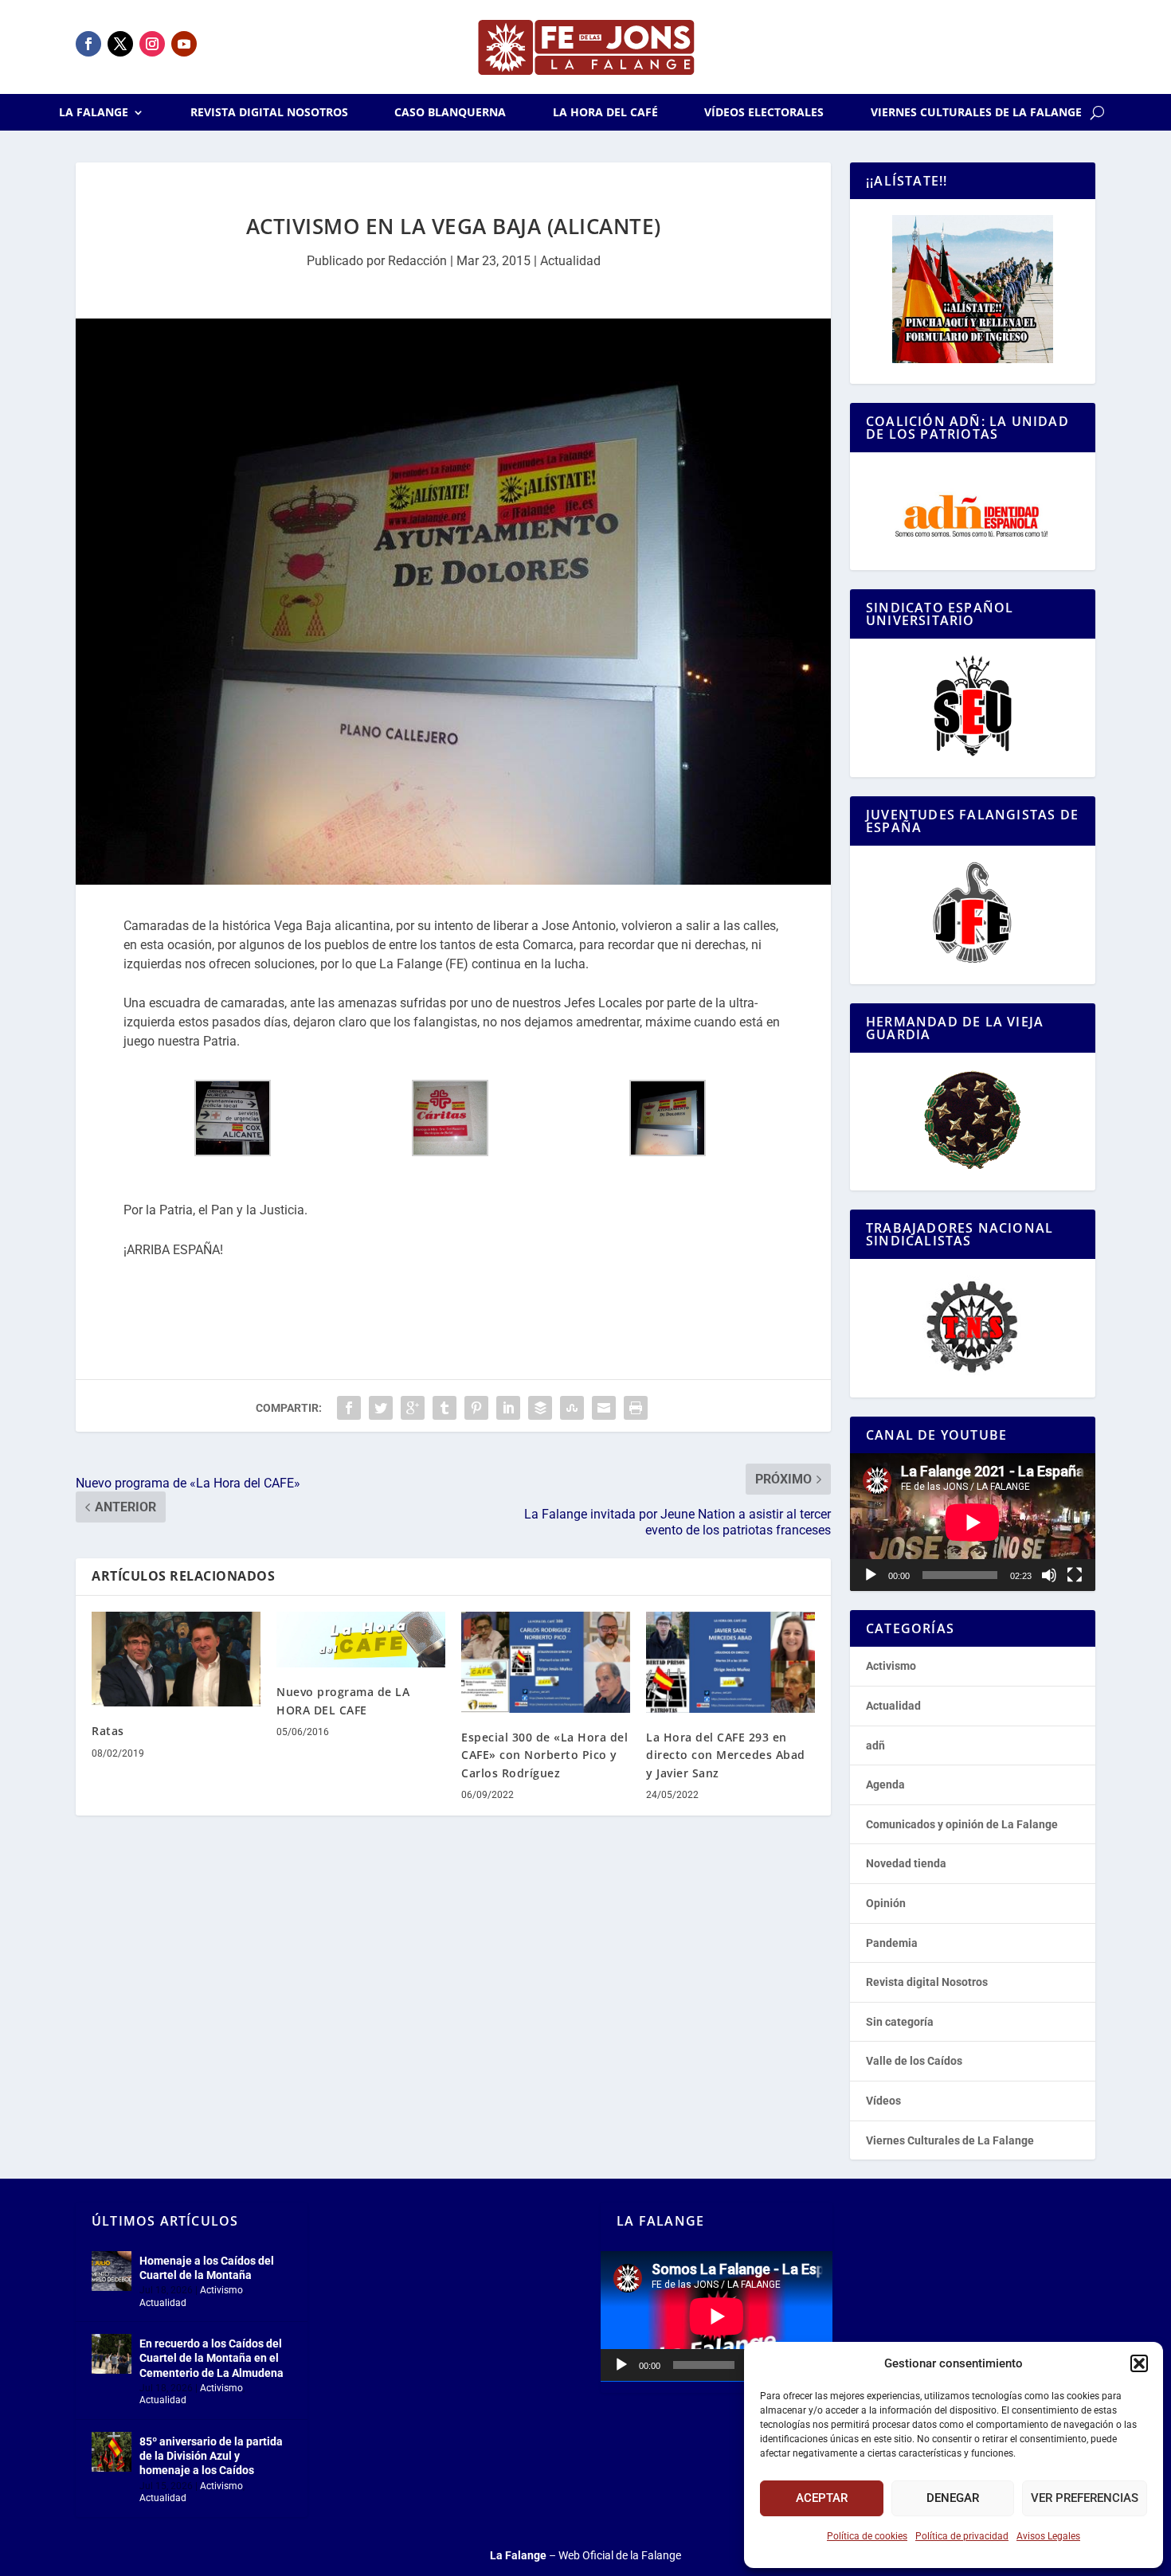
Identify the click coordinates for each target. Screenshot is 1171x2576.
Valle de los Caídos (914, 2061)
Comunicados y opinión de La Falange (962, 1824)
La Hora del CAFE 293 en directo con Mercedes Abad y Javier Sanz (726, 1755)
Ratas (108, 1731)
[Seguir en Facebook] (88, 44)
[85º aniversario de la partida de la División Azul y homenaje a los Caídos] (112, 2452)
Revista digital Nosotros (269, 113)
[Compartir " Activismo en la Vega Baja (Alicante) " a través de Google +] (413, 1408)
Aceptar (822, 2498)
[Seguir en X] (120, 44)
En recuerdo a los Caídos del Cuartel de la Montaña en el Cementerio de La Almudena (211, 2358)
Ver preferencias (1085, 2498)
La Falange (94, 113)
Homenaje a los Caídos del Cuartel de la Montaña (207, 2268)
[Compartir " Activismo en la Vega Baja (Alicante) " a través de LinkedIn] (508, 1408)
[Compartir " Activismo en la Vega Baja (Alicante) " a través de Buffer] (540, 1408)
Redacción (417, 261)
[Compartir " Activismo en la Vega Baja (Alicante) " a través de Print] (636, 1408)
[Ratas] (176, 1659)
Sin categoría (900, 2022)
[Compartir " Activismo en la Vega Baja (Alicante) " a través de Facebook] (349, 1408)
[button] (1139, 2363)
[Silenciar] (1049, 1575)
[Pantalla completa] (1075, 1575)
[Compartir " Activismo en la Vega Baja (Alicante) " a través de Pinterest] (476, 1408)
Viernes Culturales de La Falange (976, 113)
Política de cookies (867, 2536)
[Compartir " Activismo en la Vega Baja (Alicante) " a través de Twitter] (381, 1408)
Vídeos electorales (764, 113)
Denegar (953, 2498)
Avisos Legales (1048, 2536)
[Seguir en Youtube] (184, 44)
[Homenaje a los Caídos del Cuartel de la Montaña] (112, 2271)
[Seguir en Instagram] (152, 44)
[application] (973, 1522)
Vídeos (883, 2101)
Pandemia (892, 1943)
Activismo (891, 1666)
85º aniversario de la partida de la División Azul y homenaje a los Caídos (211, 2456)
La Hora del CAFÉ (605, 113)
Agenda (885, 1784)
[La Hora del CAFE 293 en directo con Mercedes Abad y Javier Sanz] (730, 1662)
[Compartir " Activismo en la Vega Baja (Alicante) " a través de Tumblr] (445, 1408)
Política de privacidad (962, 2536)
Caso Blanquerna (450, 113)
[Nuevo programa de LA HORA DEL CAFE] (361, 1640)
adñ (875, 1745)
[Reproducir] (871, 1575)
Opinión (886, 1903)
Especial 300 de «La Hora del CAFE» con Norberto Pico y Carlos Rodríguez (544, 1755)
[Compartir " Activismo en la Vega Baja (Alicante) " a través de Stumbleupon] (572, 1408)
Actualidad (570, 261)
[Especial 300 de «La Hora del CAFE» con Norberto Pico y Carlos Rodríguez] (546, 1662)
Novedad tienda (906, 1863)
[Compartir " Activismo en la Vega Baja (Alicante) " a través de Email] (604, 1408)
